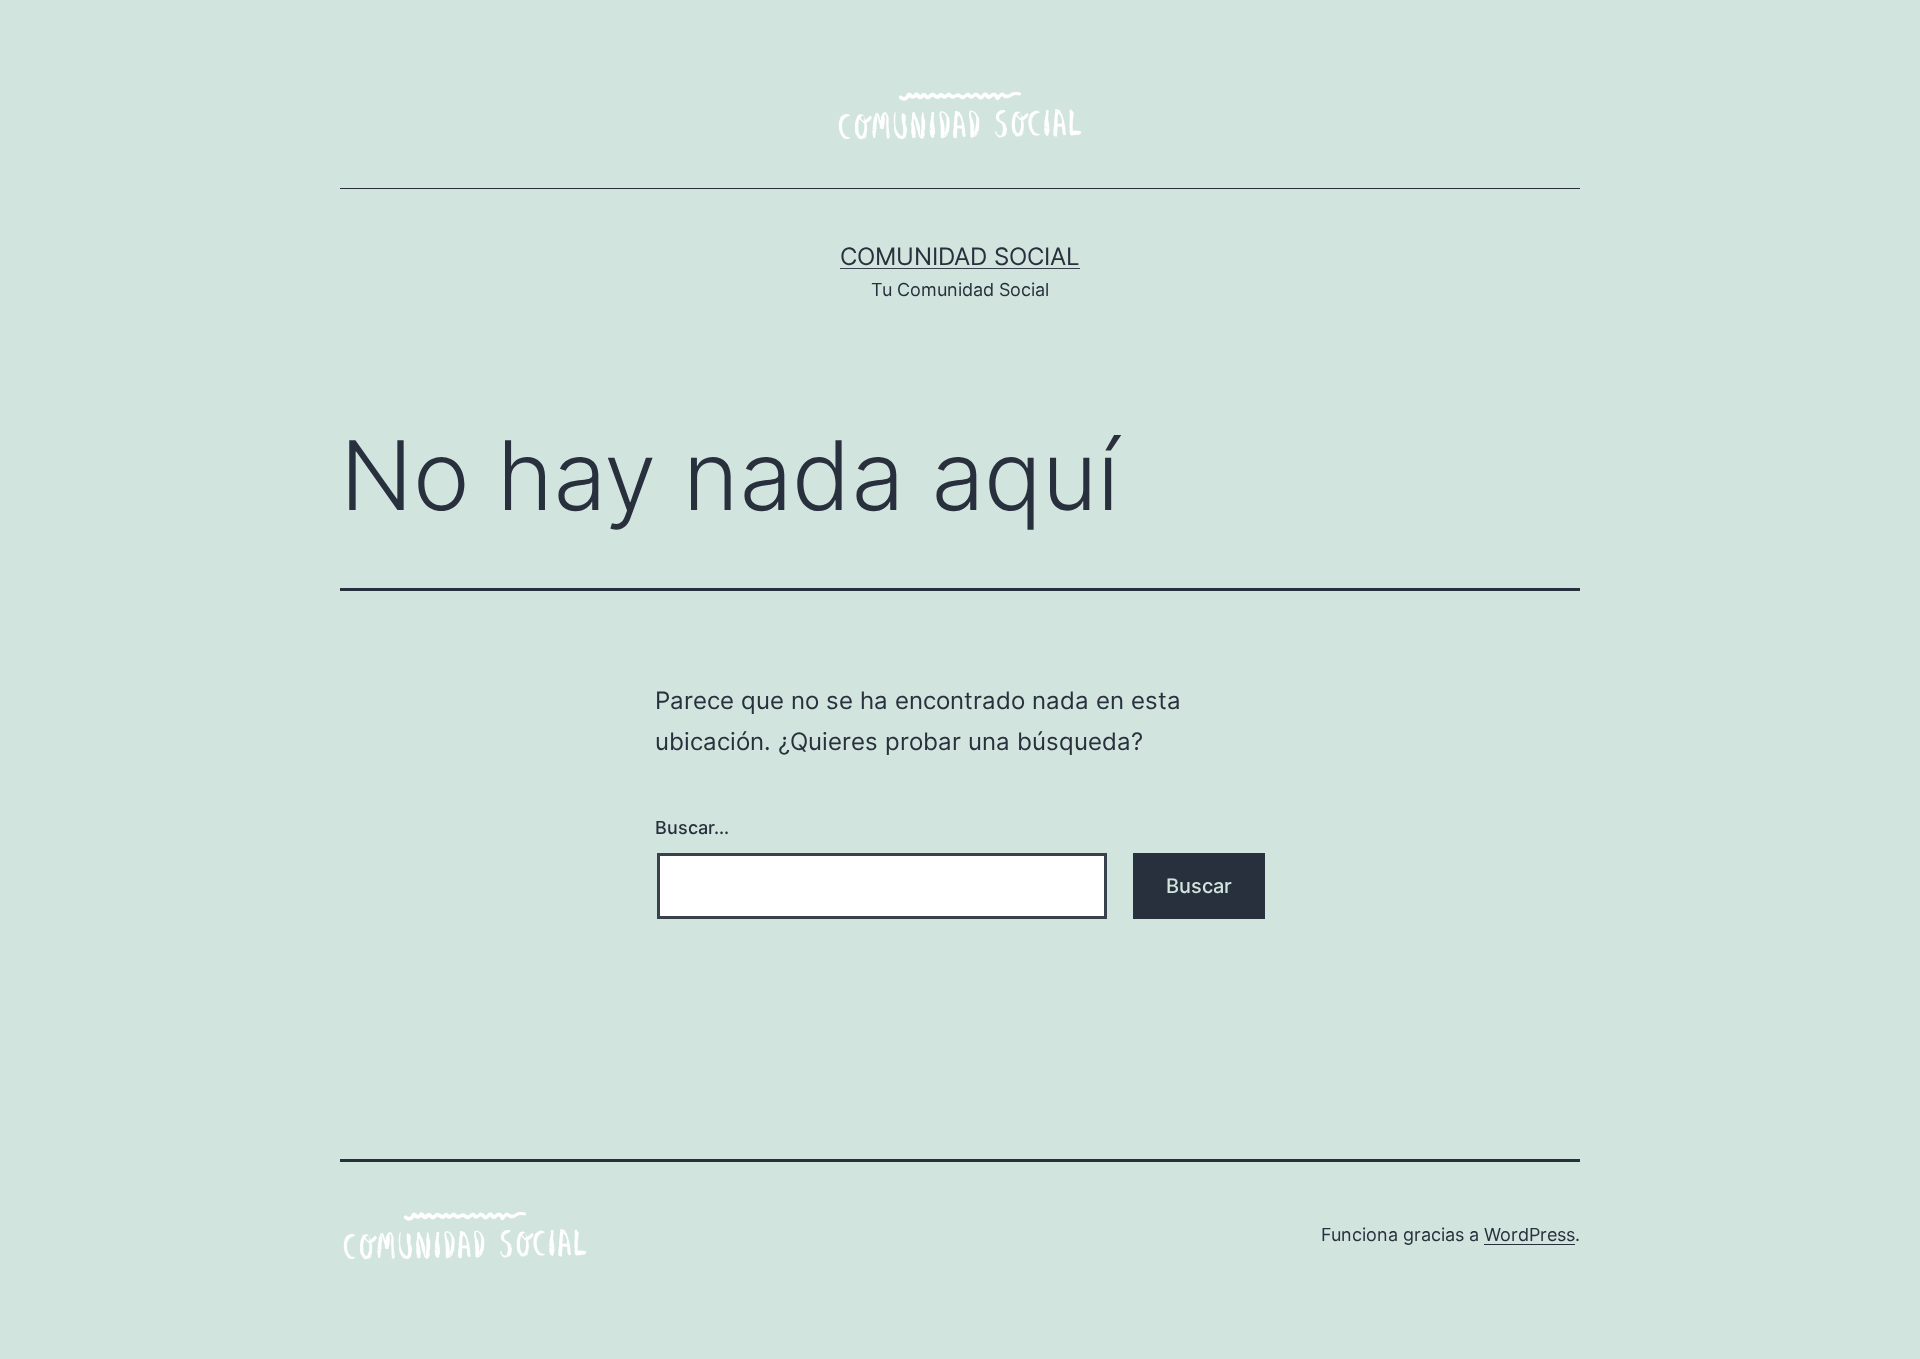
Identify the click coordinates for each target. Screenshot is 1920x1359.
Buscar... (692, 827)
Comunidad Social (960, 256)
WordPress (1529, 1234)
